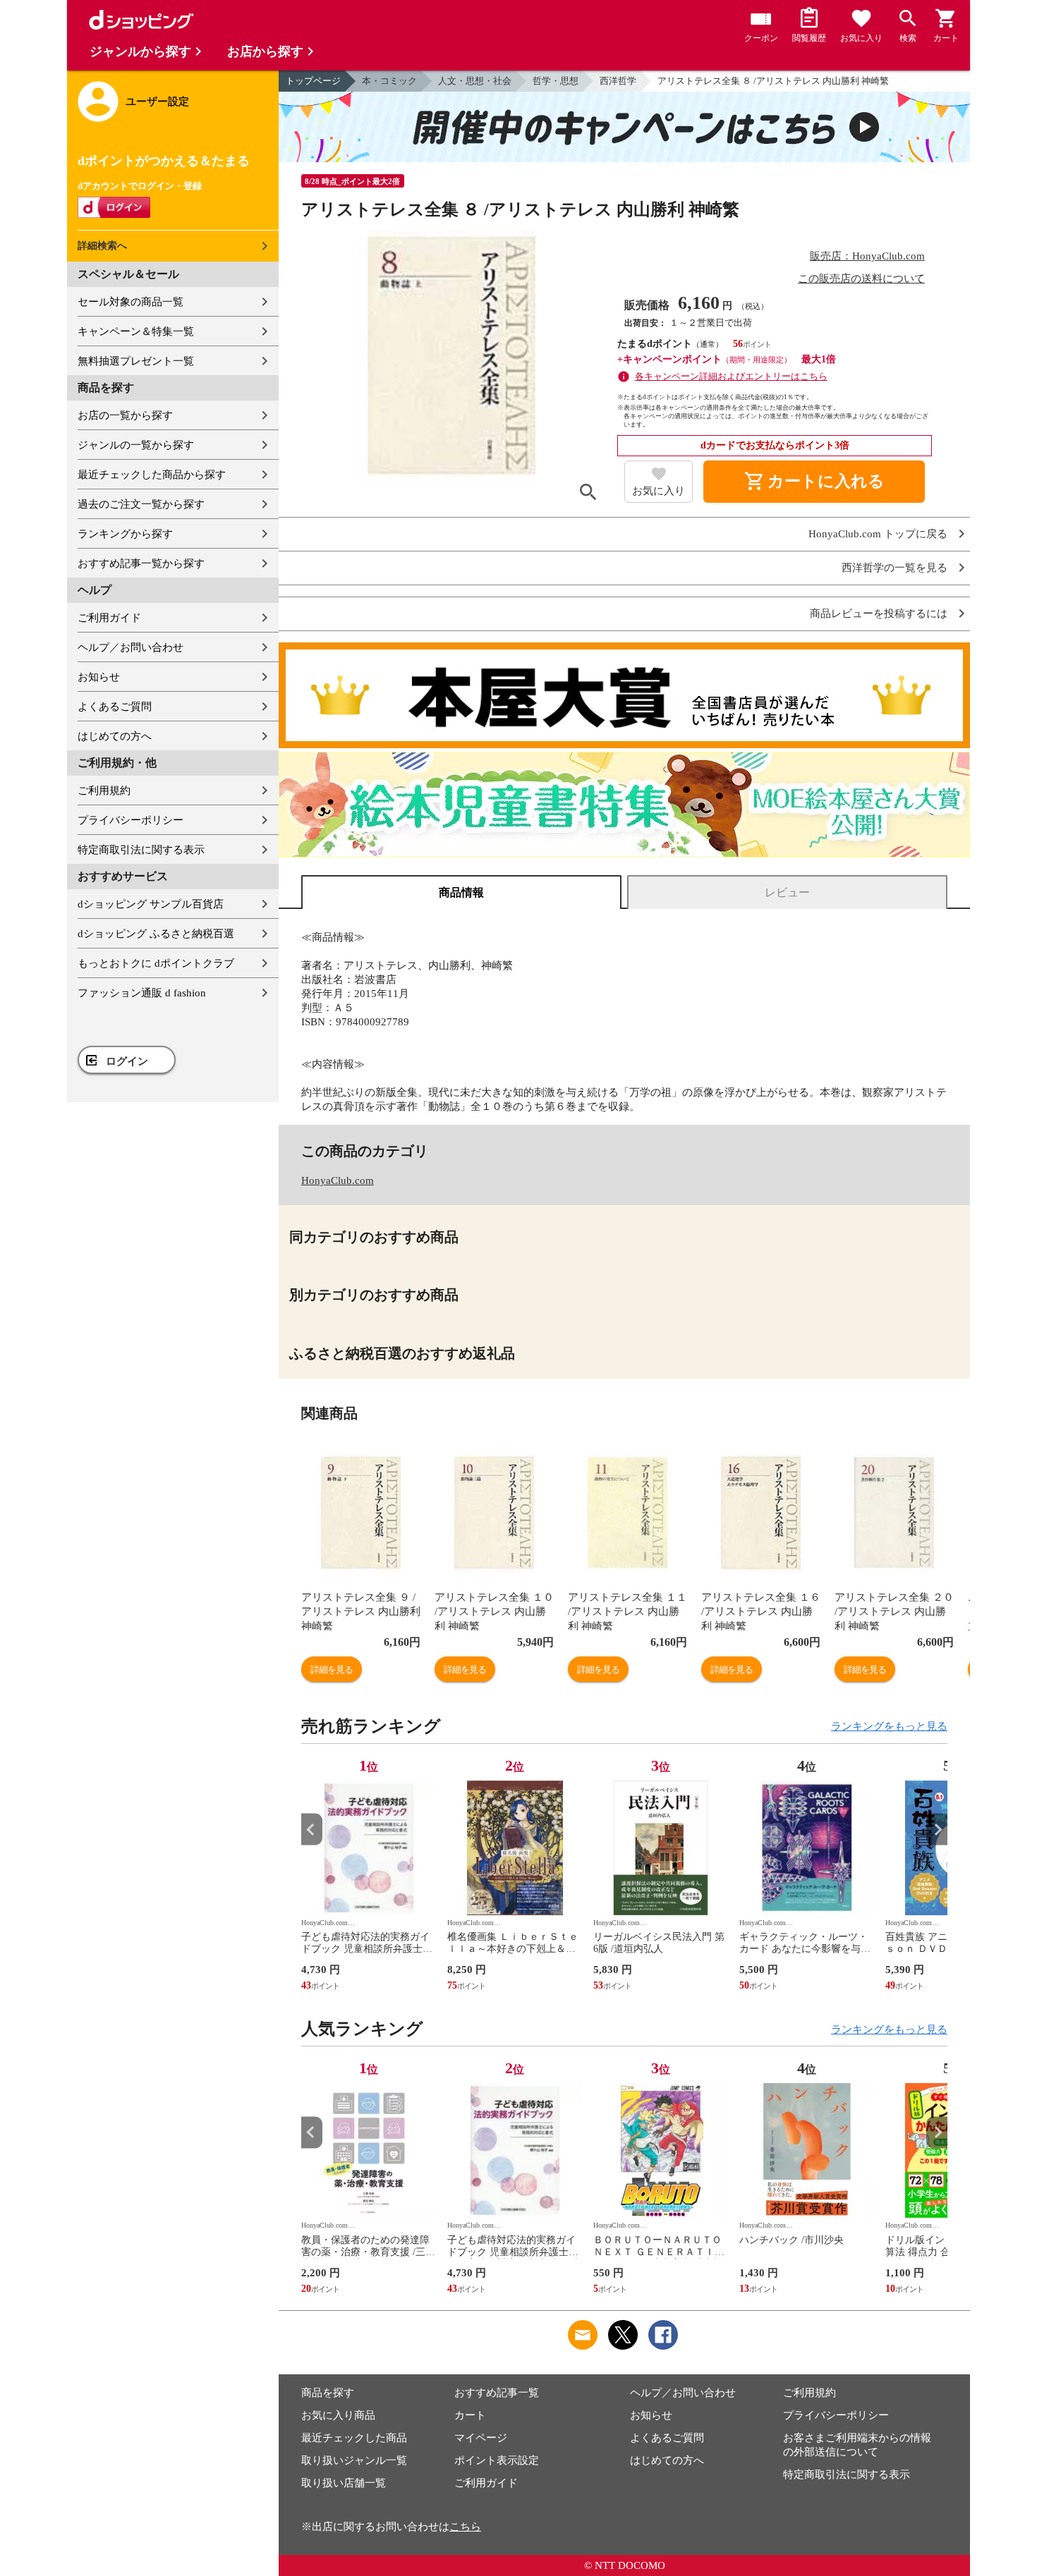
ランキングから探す (125, 534)
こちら (465, 2527)
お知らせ (99, 677)
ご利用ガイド (109, 618)
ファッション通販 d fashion (142, 993)
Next (937, 1830)
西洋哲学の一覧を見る (895, 568)
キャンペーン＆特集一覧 (136, 331)
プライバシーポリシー (131, 820)
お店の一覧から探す (125, 415)
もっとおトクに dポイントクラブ (156, 963)
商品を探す (328, 2393)
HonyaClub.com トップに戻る (878, 534)
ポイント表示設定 (497, 2460)
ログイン (127, 1061)
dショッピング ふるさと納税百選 (156, 934)
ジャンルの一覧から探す (136, 445)
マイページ (481, 2438)
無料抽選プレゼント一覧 (136, 361)
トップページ (313, 81)
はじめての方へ (115, 736)
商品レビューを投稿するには (879, 614)
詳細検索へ (102, 246)
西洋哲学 (618, 81)
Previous (312, 1830)
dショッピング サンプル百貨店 (151, 904)
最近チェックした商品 (354, 2438)
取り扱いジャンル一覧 (354, 2460)
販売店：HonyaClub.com (867, 256)
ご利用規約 (104, 790)
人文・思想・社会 (475, 81)
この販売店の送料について (861, 279)
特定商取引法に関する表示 (141, 850)
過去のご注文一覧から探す (141, 504)
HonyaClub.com (338, 1180)
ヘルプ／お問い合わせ (131, 647)
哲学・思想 (556, 81)
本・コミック (389, 81)
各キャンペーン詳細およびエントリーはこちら (731, 376)
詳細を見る (332, 1669)
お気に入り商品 (338, 2415)
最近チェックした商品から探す (152, 475)
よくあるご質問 (115, 707)
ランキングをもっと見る (889, 1726)
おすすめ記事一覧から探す (141, 563)
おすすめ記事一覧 (497, 2393)
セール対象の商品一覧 (131, 302)
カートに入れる (814, 482)
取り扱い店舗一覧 (344, 2483)
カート (470, 2415)
